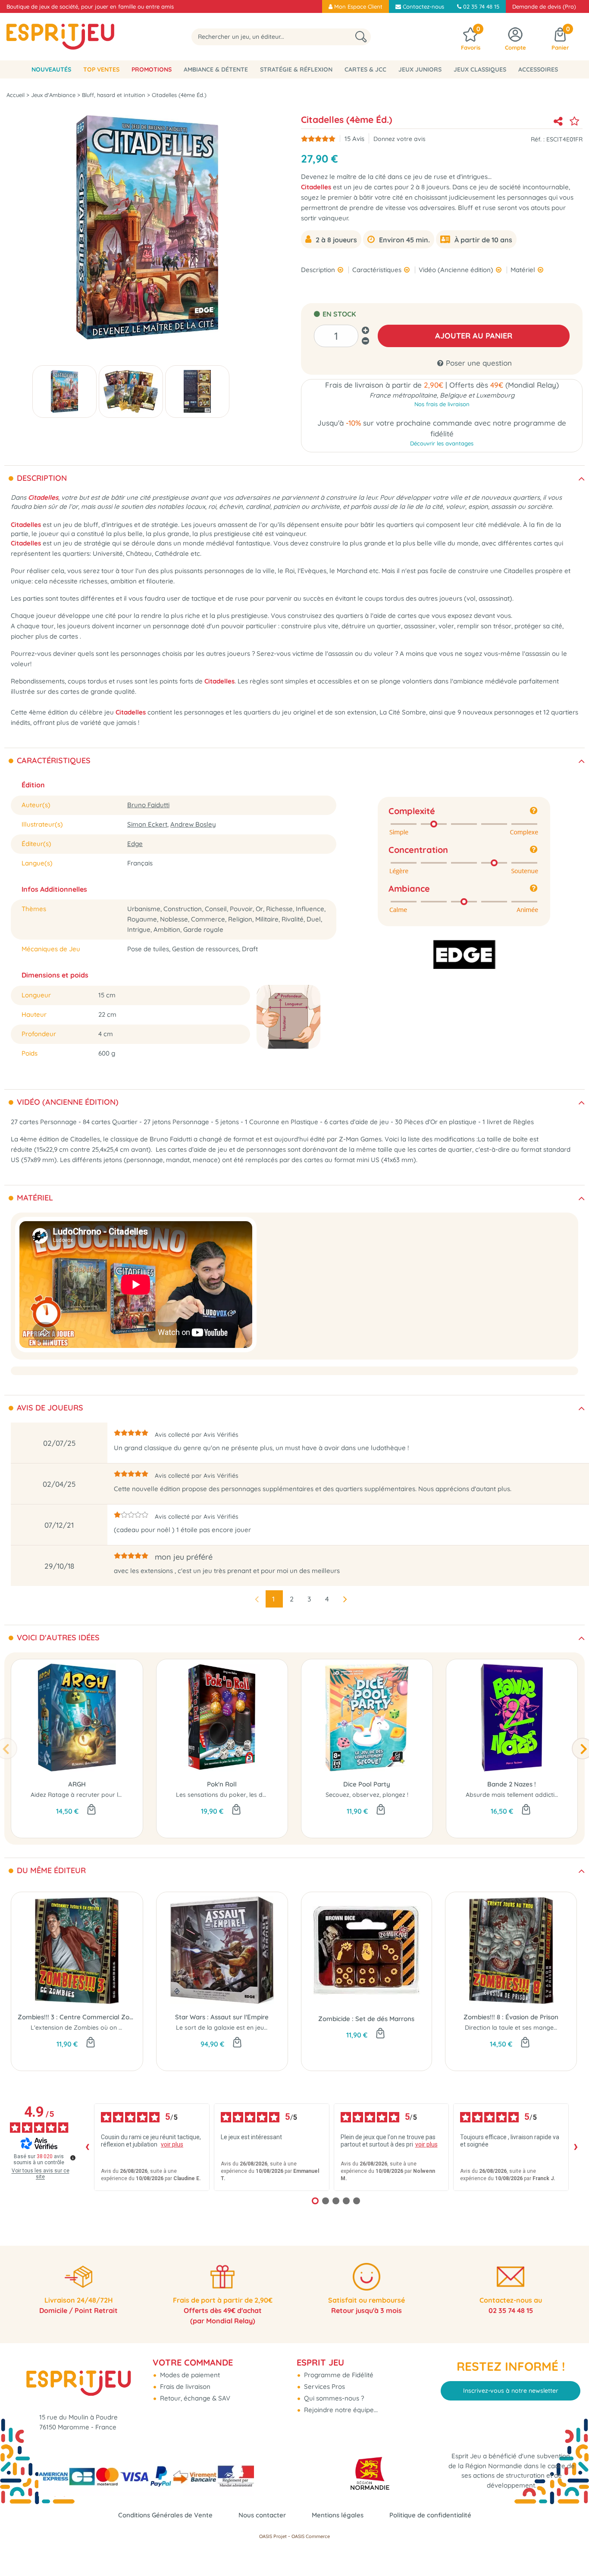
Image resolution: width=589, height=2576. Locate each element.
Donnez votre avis (399, 139)
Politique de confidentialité (430, 2515)
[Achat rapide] (91, 1810)
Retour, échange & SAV (194, 2398)
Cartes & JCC (365, 69)
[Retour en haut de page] (572, 2550)
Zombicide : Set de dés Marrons (366, 2019)
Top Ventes (101, 69)
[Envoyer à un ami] (558, 121)
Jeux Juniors (420, 69)
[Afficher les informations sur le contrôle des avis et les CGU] (73, 2158)
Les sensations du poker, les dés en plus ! (235, 1795)
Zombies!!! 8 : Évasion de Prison (511, 2017)
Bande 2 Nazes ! (512, 1784)
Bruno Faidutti (148, 805)
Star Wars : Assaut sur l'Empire (222, 2017)
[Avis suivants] (576, 2147)
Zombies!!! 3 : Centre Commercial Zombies (77, 2017)
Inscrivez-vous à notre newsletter (511, 2391)
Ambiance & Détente (216, 69)
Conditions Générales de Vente (165, 2515)
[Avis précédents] (87, 2147)
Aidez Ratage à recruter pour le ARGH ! (87, 1795)
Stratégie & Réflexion (296, 69)
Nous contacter (262, 2515)
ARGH (77, 1784)
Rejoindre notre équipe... (340, 2410)
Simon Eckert (147, 824)
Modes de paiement (189, 2375)
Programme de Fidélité (338, 2375)
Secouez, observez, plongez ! (367, 1795)
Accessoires (538, 69)
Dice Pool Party (367, 1784)
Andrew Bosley (193, 824)
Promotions (152, 69)
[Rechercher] (361, 37)
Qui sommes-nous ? (333, 2398)
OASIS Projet (273, 2536)
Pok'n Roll (222, 1784)
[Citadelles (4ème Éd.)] (64, 392)
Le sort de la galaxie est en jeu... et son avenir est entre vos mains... (273, 2028)
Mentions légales (338, 2515)
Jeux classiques (480, 69)
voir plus (172, 2144)
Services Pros (324, 2386)
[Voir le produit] (236, 1810)
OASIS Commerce (311, 2536)
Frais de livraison (184, 2386)
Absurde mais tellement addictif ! (513, 1795)
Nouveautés (51, 69)
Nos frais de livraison (442, 404)
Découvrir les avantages (442, 443)
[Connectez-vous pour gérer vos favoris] (574, 121)
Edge (135, 844)
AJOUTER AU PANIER (474, 336)
